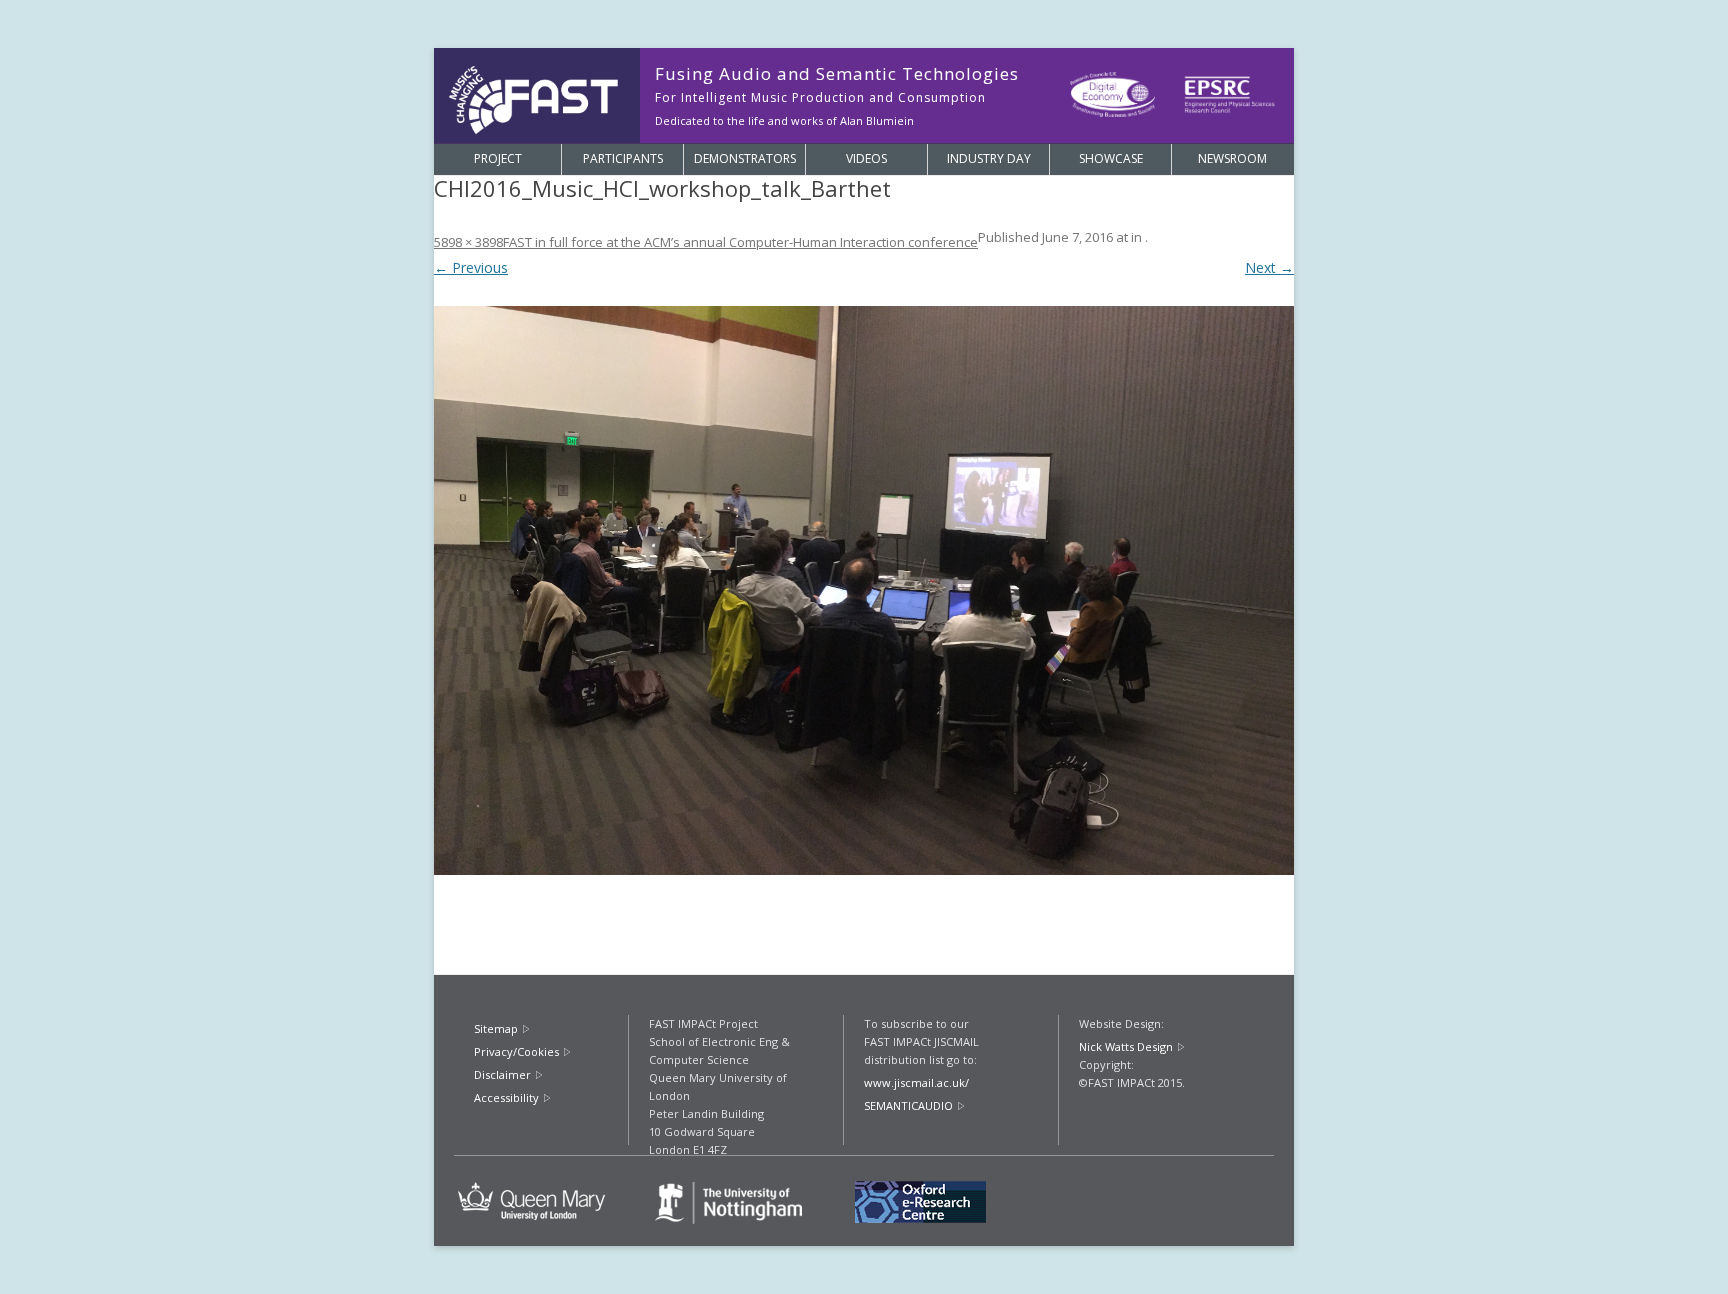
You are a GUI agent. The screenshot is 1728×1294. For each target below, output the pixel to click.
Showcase (1111, 158)
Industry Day (989, 158)
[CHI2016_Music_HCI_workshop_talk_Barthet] (864, 590)
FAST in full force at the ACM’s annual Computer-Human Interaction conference (740, 242)
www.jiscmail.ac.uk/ (916, 1082)
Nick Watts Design (1126, 1046)
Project (498, 158)
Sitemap (496, 1028)
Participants (623, 158)
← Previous (471, 267)
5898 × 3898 (468, 242)
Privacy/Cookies (516, 1051)
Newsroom (1232, 158)
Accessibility (506, 1097)
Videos (866, 158)
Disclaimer (502, 1074)
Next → (1269, 267)
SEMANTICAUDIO (908, 1105)
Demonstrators (745, 158)
